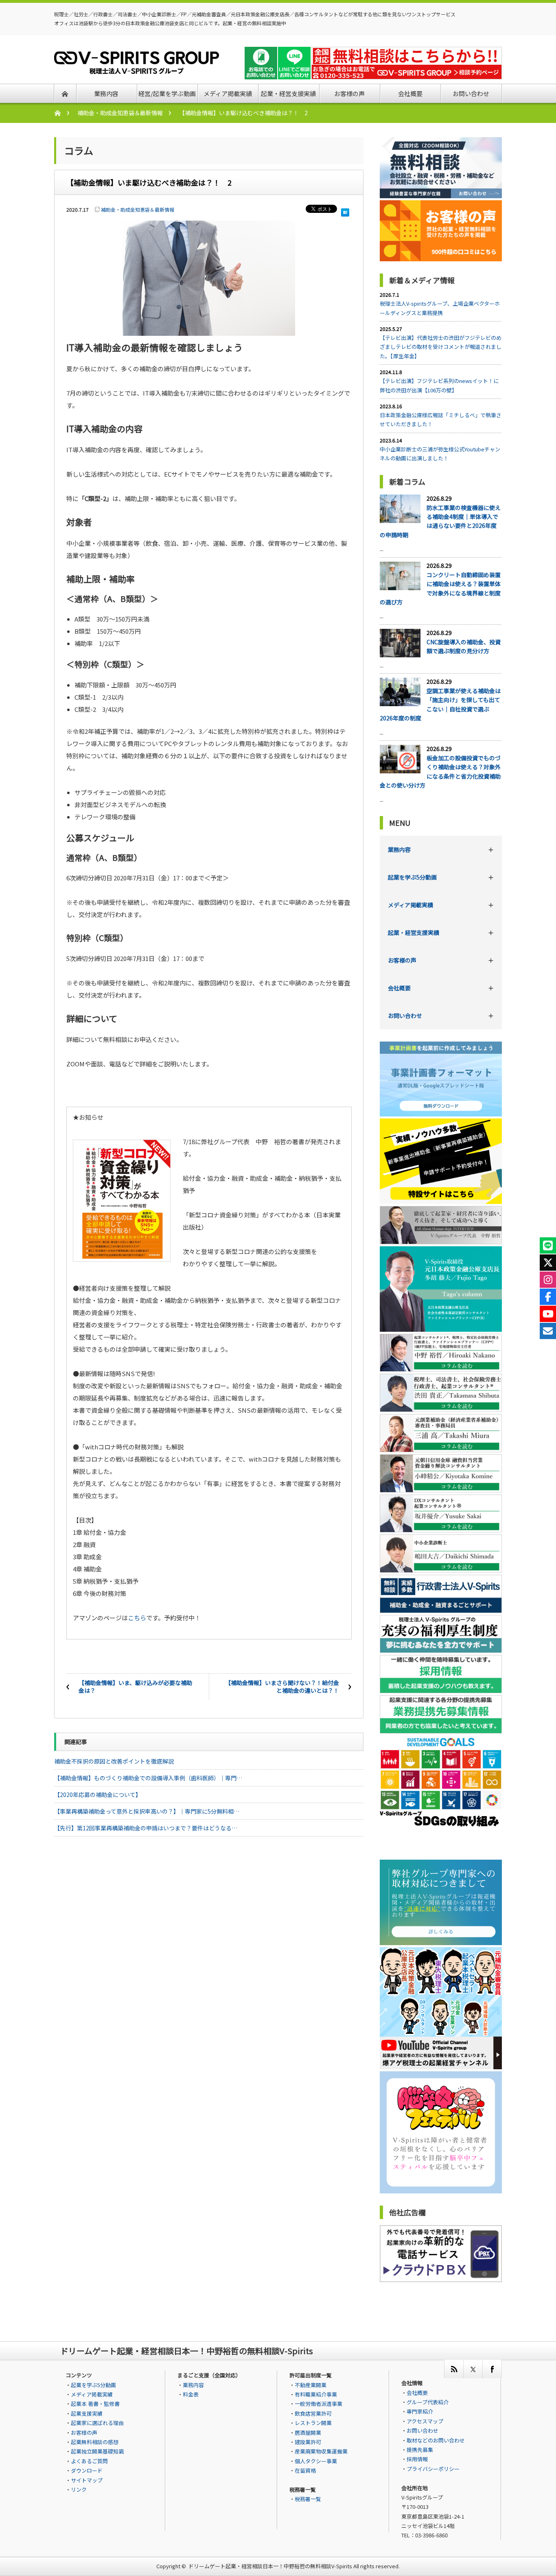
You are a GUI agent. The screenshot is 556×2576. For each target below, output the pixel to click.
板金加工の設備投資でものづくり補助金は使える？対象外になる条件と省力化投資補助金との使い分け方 (440, 771)
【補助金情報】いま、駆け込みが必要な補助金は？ (135, 1687)
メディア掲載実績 (410, 905)
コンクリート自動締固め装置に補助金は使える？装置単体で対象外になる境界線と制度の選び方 (440, 588)
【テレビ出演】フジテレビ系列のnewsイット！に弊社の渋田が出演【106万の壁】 (439, 385)
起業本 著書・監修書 (95, 2404)
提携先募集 (420, 2450)
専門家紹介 (420, 2411)
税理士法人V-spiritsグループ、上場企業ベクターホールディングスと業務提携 (440, 308)
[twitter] (473, 2369)
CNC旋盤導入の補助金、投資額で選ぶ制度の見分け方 (464, 646)
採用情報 (417, 2459)
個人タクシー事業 (316, 2461)
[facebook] (492, 2369)
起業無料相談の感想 (95, 2442)
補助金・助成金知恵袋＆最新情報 (120, 113)
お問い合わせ (405, 1016)
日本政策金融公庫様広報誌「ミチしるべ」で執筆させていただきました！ (441, 419)
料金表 (191, 2394)
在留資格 (305, 2470)
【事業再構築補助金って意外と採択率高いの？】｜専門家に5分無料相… (147, 1811)
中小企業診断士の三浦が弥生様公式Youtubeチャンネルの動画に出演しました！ (440, 454)
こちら (137, 1618)
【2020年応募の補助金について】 (98, 1795)
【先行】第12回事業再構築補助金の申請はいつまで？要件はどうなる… (146, 1828)
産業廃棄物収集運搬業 (321, 2451)
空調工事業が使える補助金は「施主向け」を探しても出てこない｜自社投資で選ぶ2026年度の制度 (440, 704)
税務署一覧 (308, 2499)
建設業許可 (308, 2442)
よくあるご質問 (89, 2461)
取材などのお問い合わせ (436, 2440)
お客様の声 (402, 960)
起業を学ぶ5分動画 (412, 877)
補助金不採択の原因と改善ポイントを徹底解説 (114, 1761)
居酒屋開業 (308, 2433)
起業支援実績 (87, 2413)
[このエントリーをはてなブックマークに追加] (345, 210)
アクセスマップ (425, 2421)
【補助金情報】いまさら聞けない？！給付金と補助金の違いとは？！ (282, 1687)
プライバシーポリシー (433, 2469)
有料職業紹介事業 (316, 2394)
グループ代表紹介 (428, 2402)
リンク (79, 2490)
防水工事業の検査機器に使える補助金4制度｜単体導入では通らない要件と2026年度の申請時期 (440, 521)
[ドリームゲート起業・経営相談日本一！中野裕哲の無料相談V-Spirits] (137, 69)
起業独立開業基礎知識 (97, 2451)
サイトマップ (87, 2480)
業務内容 (399, 849)
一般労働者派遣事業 (318, 2404)
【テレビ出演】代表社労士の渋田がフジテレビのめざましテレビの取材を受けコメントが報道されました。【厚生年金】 (441, 347)
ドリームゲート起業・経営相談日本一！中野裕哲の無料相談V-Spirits (270, 2566)
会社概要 (399, 988)
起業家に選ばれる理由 (97, 2423)
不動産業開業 (311, 2385)
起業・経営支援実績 (414, 932)
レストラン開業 (313, 2423)
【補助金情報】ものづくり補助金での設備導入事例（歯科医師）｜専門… (148, 1778)
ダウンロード (87, 2470)
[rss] (454, 2369)
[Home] (62, 113)
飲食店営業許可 (313, 2413)
